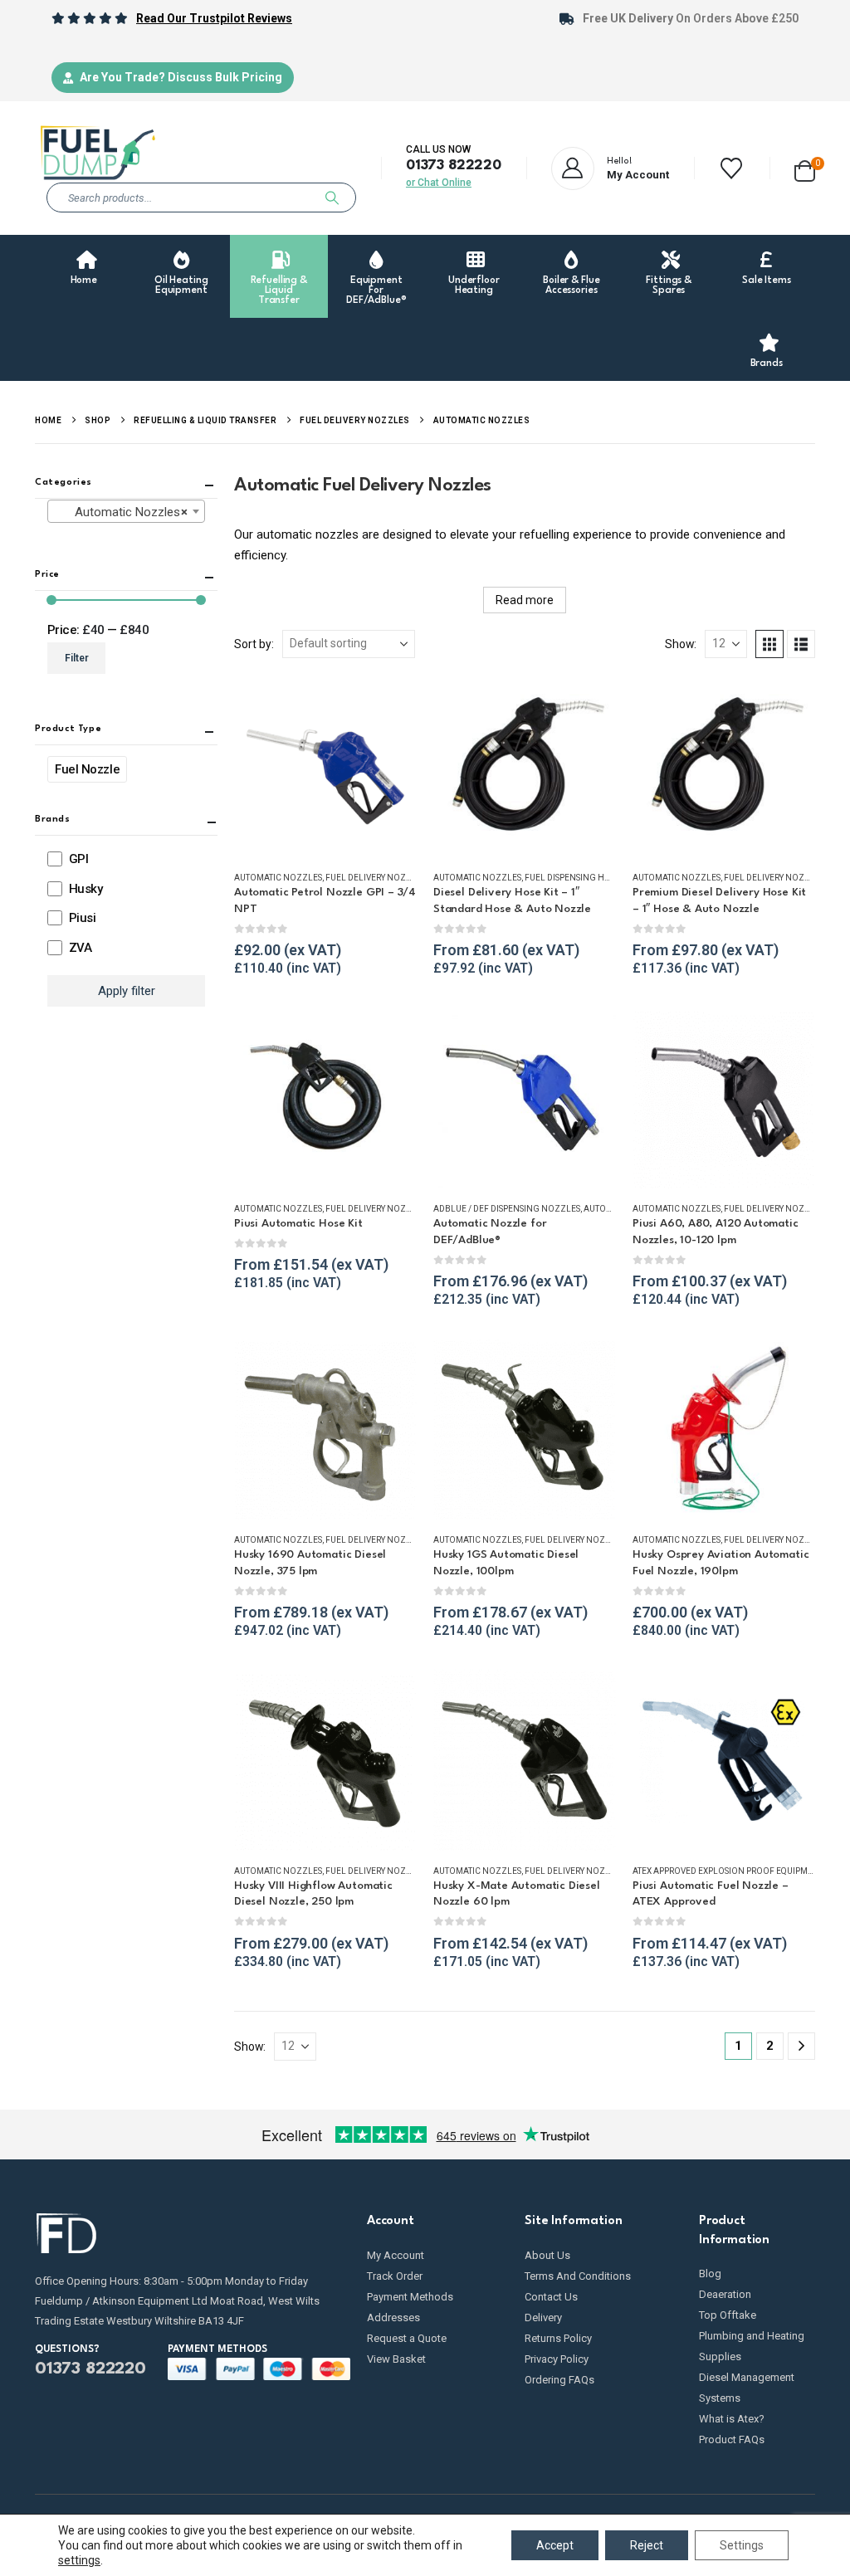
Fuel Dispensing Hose (572, 878)
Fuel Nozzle (87, 769)
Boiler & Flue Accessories (571, 285)
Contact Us (551, 2297)
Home (84, 281)
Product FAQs (732, 2439)
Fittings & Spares (669, 285)
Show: (681, 644)
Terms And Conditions (578, 2276)
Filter (77, 658)
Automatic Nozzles (278, 878)
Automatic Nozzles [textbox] (121, 512)
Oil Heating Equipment (181, 285)
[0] (805, 168)
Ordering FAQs (559, 2380)
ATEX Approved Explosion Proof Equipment (728, 1871)
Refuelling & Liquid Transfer (279, 290)
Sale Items (767, 281)
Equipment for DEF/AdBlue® (376, 290)
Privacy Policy (557, 2359)
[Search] (332, 198)
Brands (767, 363)
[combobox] (126, 511)
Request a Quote (407, 2338)
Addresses (393, 2317)
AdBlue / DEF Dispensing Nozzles (507, 1209)
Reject (647, 2545)
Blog (710, 2274)
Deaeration (725, 2294)
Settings (742, 2545)
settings (79, 2560)
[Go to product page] (325, 766)
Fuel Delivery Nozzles (376, 878)
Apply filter (127, 991)
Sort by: (254, 644)
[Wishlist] (732, 168)
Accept (555, 2545)
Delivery (543, 2317)
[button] (769, 644)
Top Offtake (728, 2315)
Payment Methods (410, 2297)
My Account (396, 2255)
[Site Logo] (97, 153)
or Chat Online (439, 183)
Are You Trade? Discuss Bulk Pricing (181, 77)
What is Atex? (732, 2419)
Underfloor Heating (474, 285)
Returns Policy (558, 2338)
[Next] (801, 2046)
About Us (547, 2255)
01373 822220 (454, 166)
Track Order (395, 2276)
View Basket (396, 2359)
